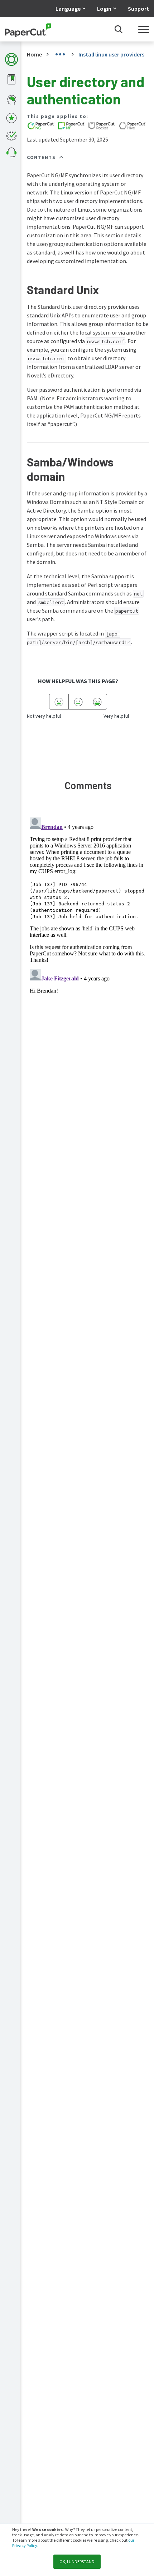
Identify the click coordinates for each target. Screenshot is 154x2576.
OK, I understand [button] (77, 2562)
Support (138, 9)
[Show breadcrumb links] (60, 54)
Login (104, 9)
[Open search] (119, 29)
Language (68, 9)
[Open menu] (144, 29)
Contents (41, 157)
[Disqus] (88, 904)
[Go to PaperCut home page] (28, 29)
